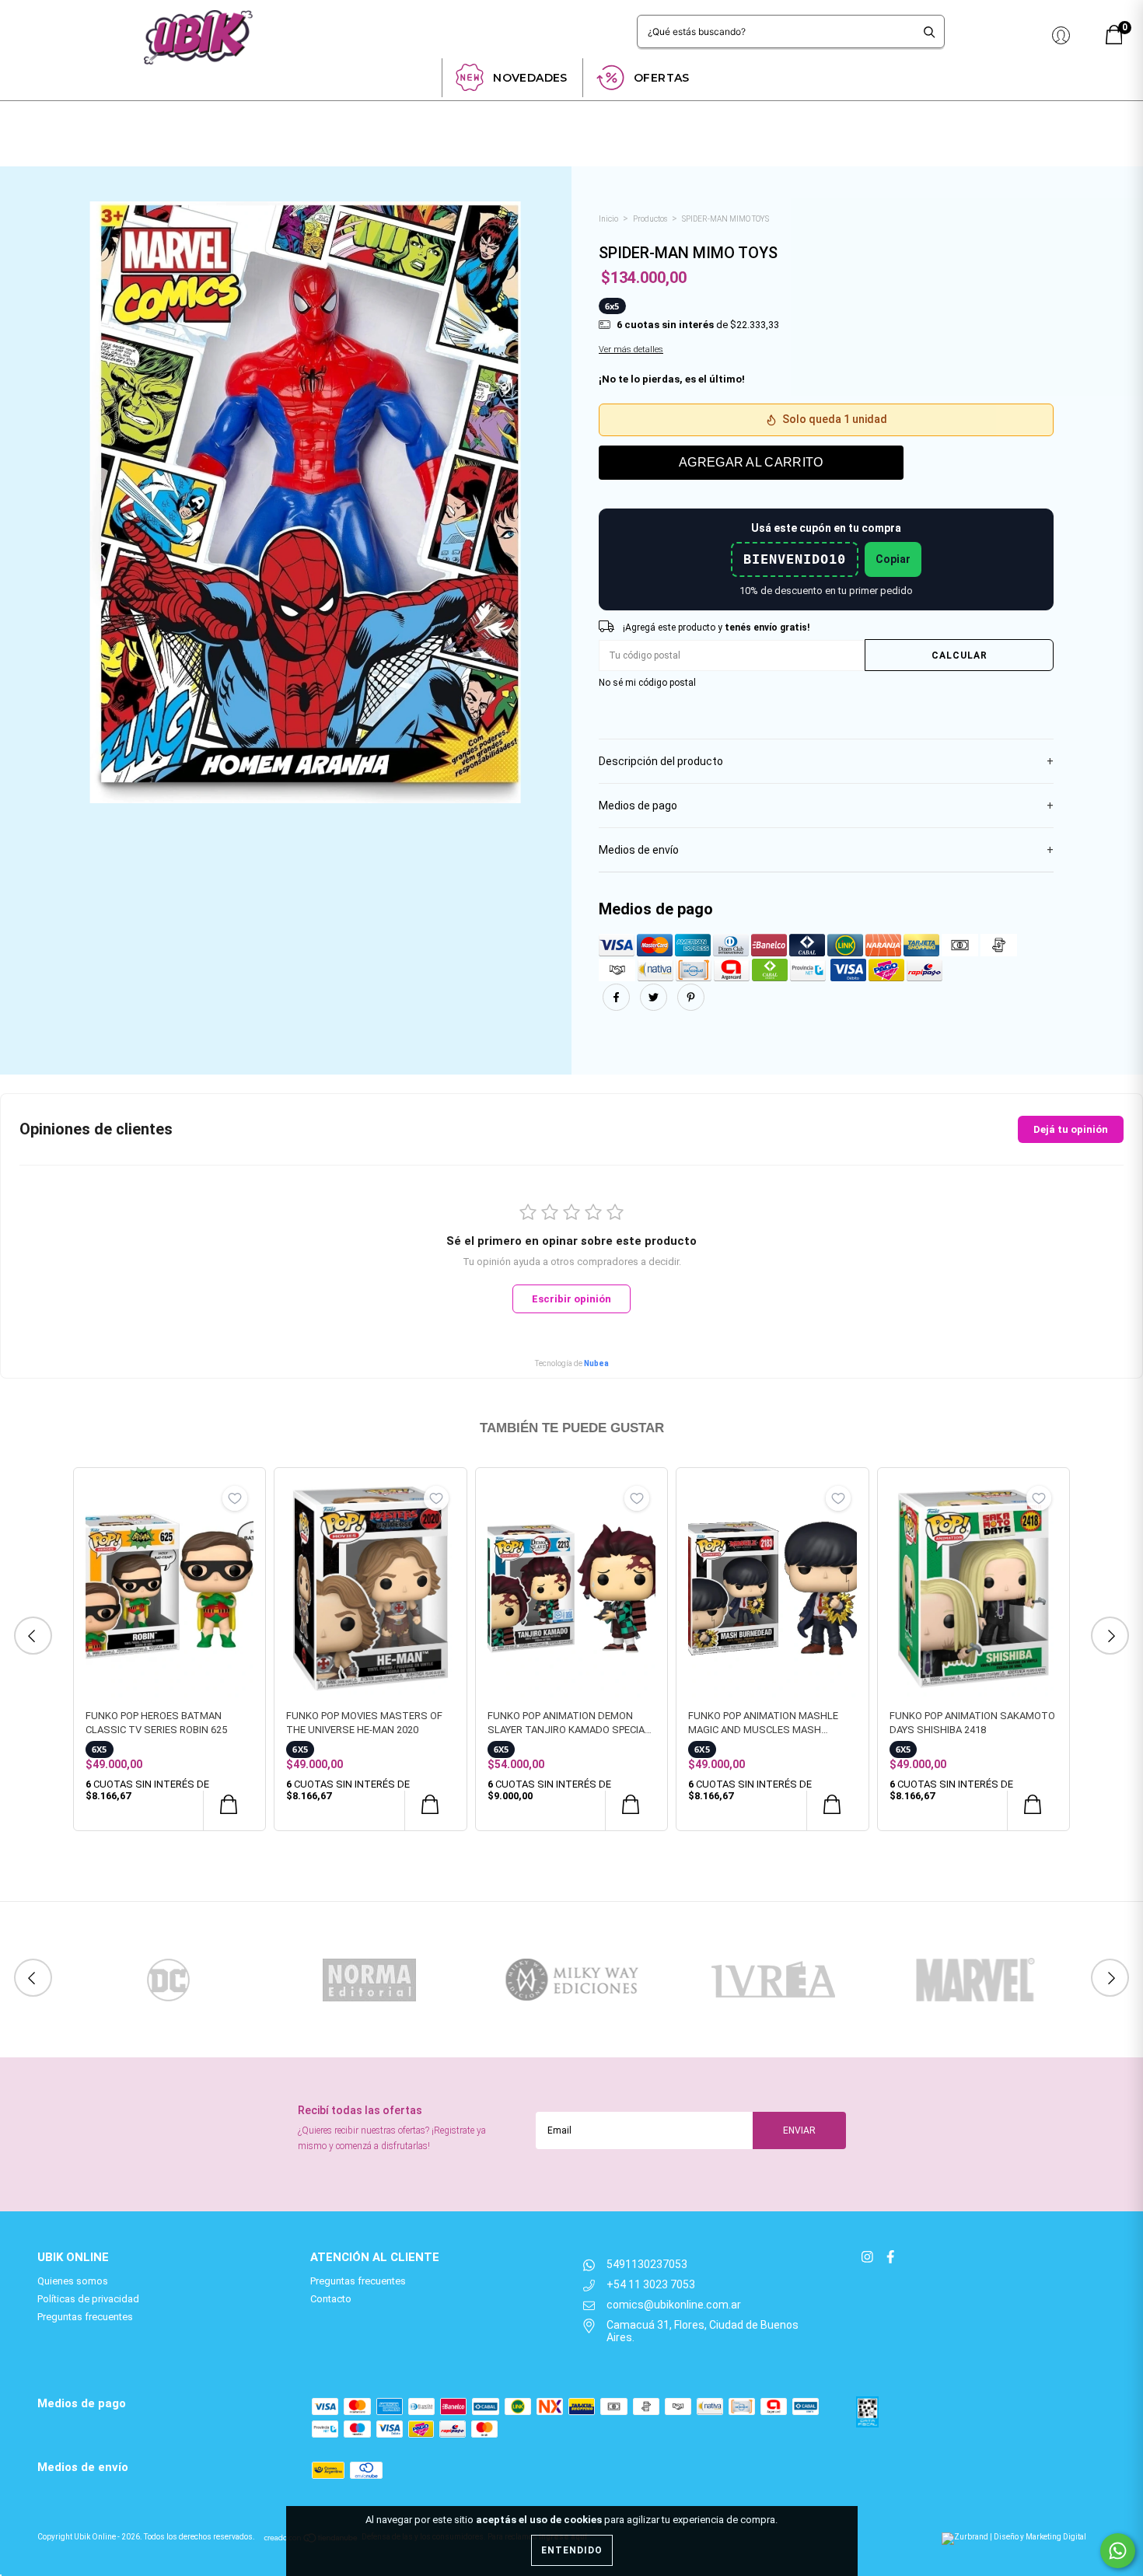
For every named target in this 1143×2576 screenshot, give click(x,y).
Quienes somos (73, 2281)
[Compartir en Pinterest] (691, 1007)
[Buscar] (930, 31)
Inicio (608, 219)
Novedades (530, 78)
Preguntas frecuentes (85, 2317)
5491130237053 (647, 2264)
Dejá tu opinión (1071, 1129)
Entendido (572, 2550)
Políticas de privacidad (88, 2299)
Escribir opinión (571, 1299)
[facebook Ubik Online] (890, 2257)
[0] (1114, 41)
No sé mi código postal (647, 683)
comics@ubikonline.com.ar (674, 2305)
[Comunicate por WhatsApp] (1118, 2551)
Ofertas (662, 78)
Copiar (893, 559)
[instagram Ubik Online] (869, 2257)
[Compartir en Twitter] (655, 1007)
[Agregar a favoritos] (235, 1498)
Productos (650, 219)
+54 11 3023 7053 (651, 2284)
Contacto (331, 2299)
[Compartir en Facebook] (617, 1007)
